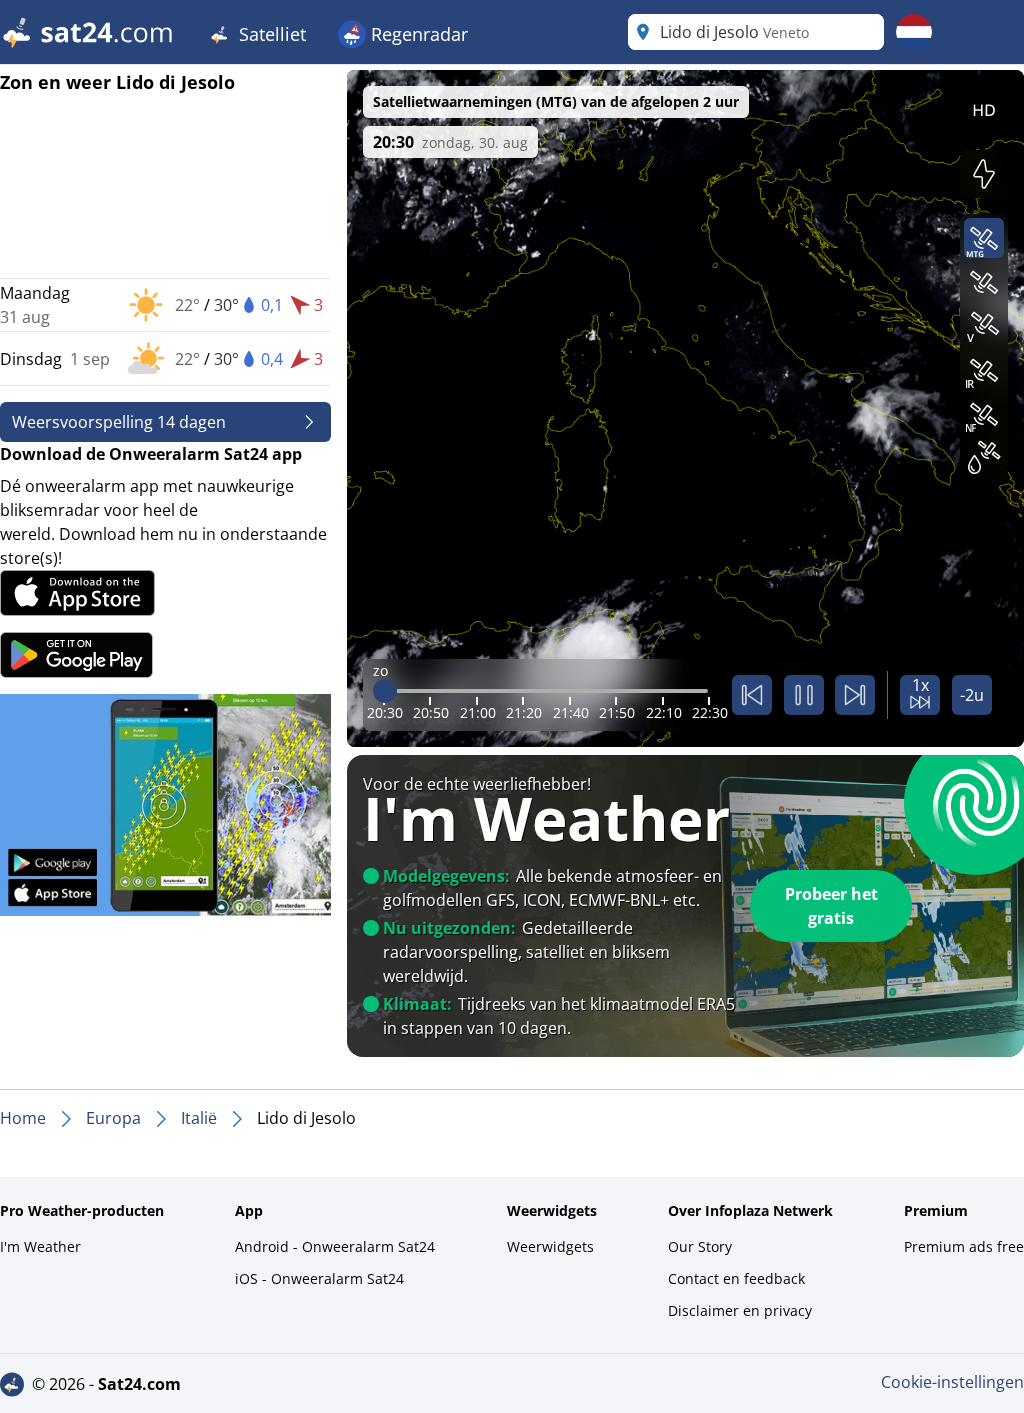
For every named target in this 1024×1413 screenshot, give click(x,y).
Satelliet (270, 34)
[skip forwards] (855, 695)
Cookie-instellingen (952, 1382)
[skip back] (752, 695)
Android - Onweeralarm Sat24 (335, 1246)
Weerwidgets (550, 1246)
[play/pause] (804, 695)
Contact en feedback (736, 1278)
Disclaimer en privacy (740, 1310)
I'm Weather (40, 1246)
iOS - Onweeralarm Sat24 (319, 1278)
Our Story (700, 1246)
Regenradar (417, 34)
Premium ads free (964, 1246)
